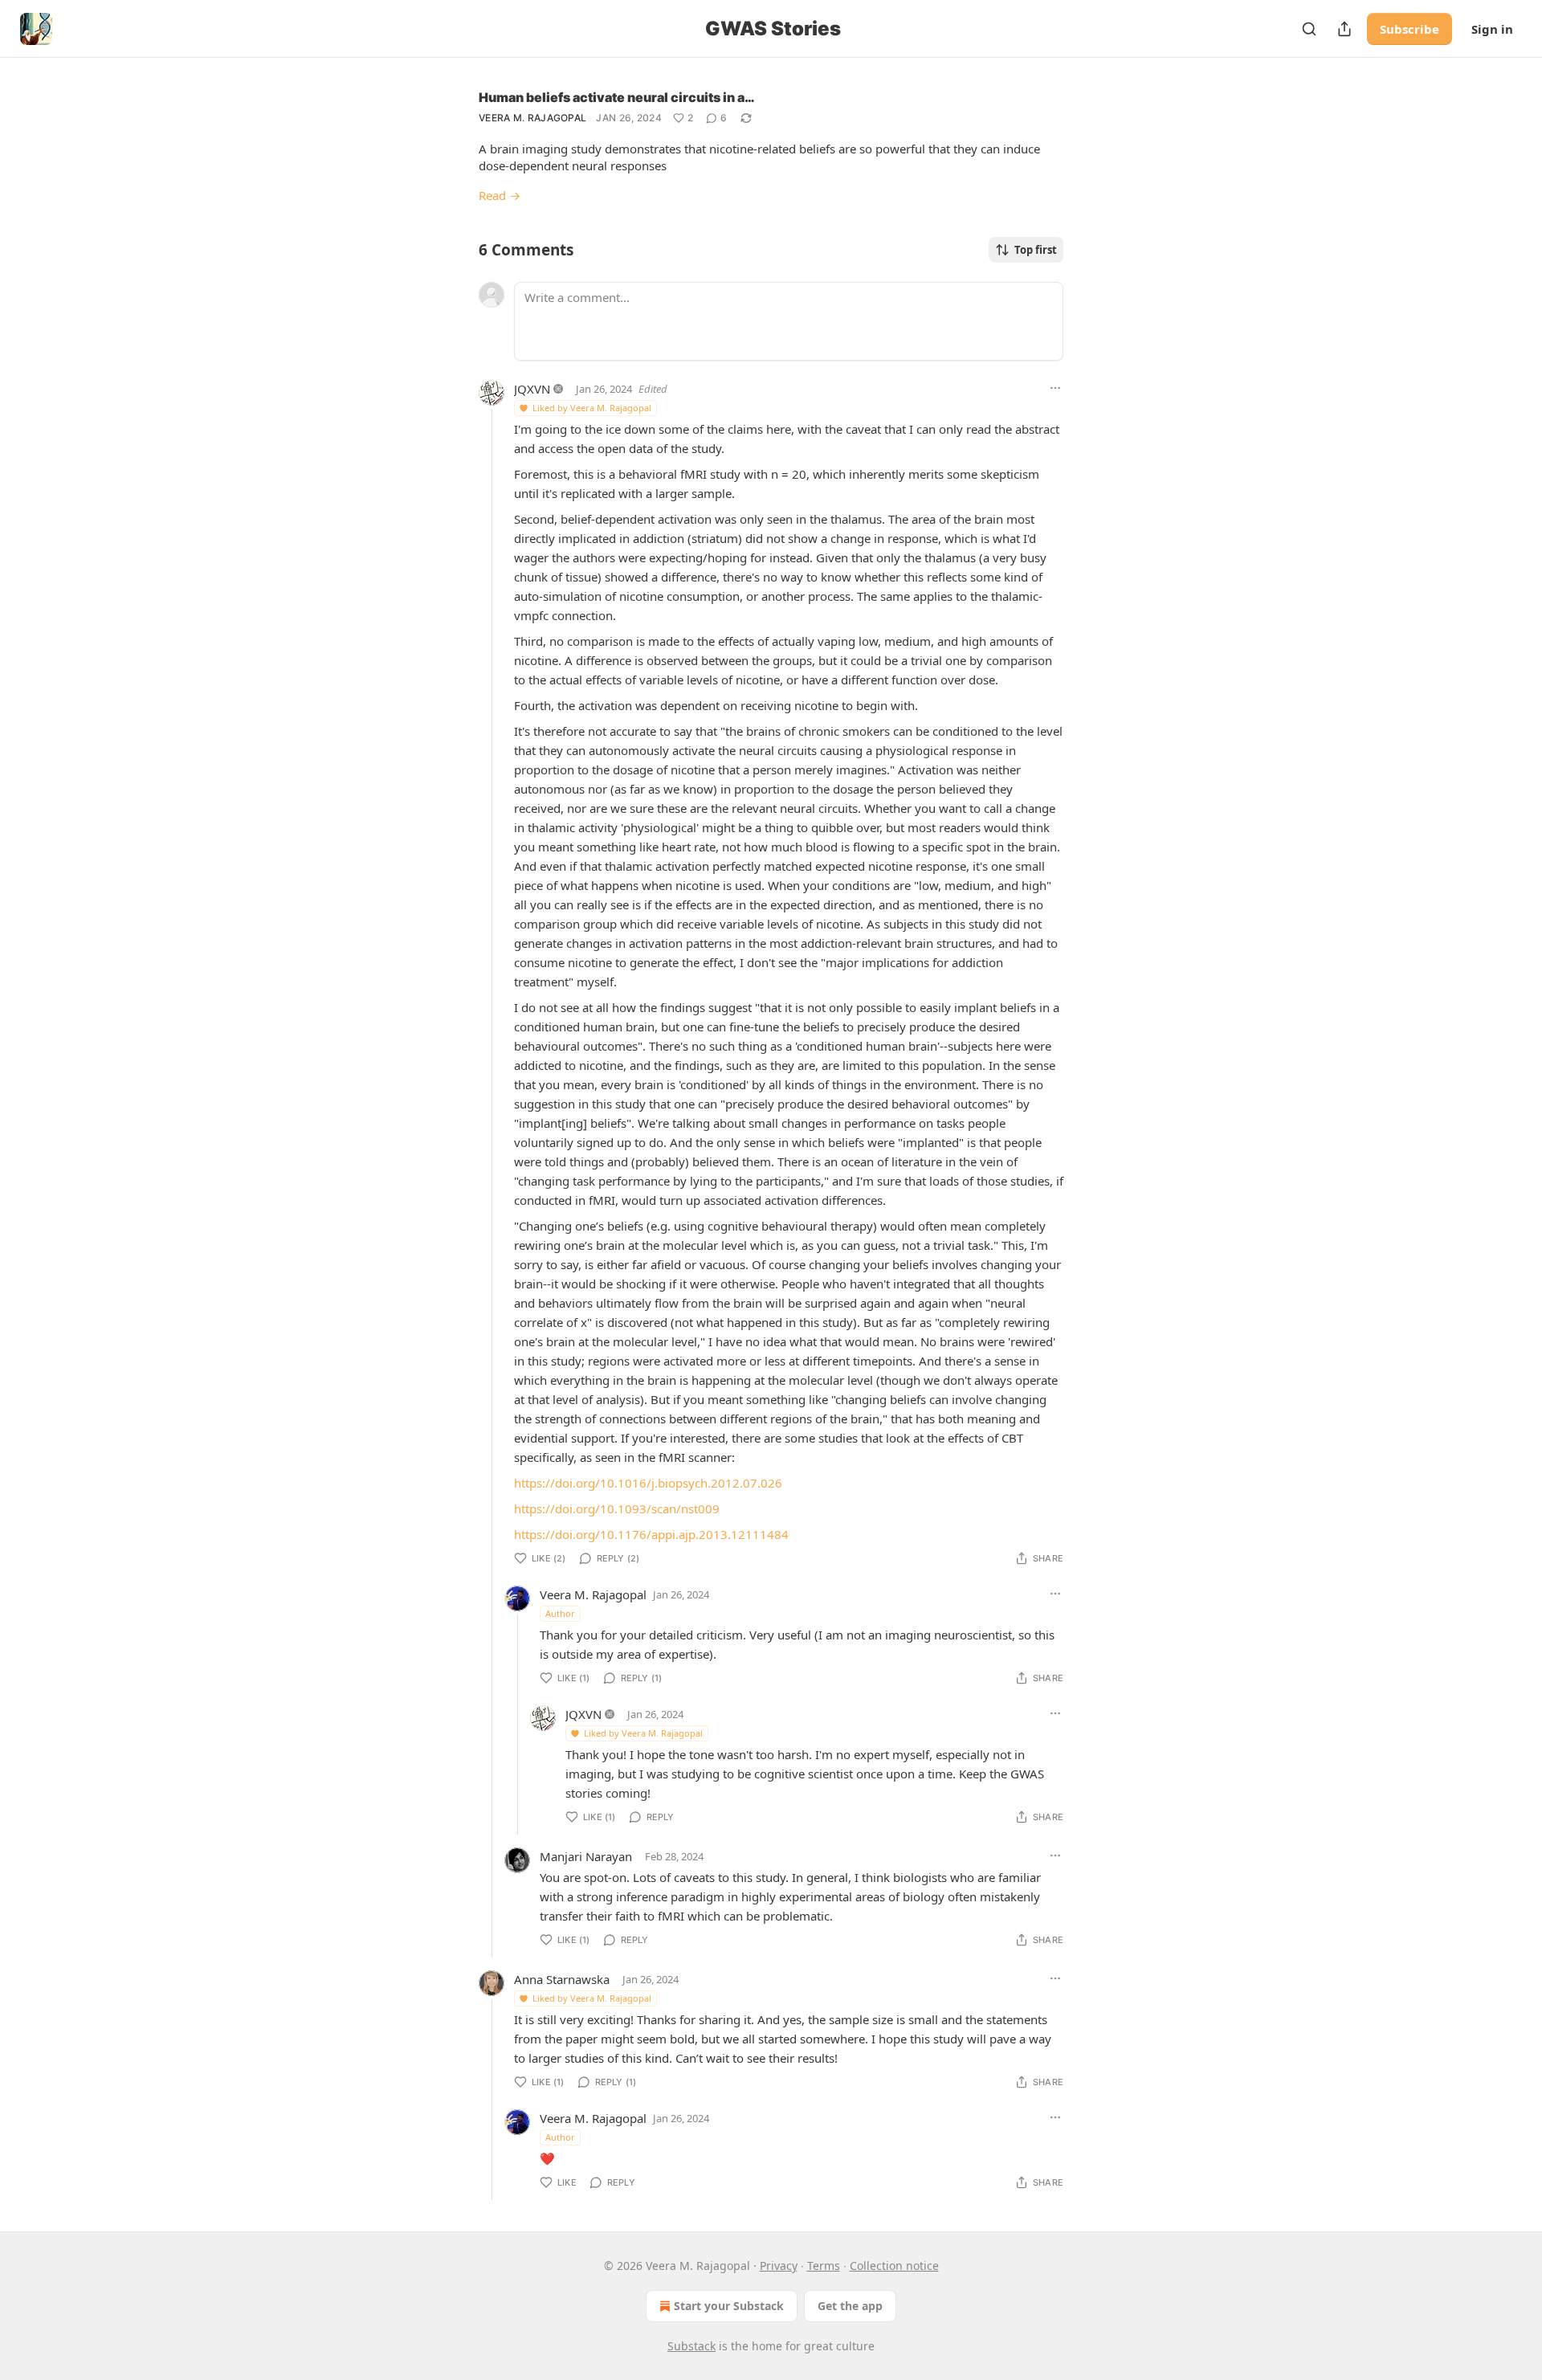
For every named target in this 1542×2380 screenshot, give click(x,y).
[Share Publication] (1344, 29)
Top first (1036, 250)
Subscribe (1409, 29)
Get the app (850, 2306)
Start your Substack (729, 2306)
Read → (500, 195)
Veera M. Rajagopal (532, 118)
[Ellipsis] (1055, 388)
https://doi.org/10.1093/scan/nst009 (617, 1508)
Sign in (1492, 29)
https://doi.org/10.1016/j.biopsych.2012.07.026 (648, 1483)
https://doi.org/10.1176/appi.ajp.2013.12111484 (651, 1534)
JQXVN (532, 389)
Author (560, 1613)
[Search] (1309, 29)
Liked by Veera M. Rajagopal (592, 408)
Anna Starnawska (562, 1979)
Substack (691, 2346)
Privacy (779, 2266)
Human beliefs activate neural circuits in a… (617, 97)
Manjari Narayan (586, 1856)
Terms (824, 2266)
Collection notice (894, 2266)
